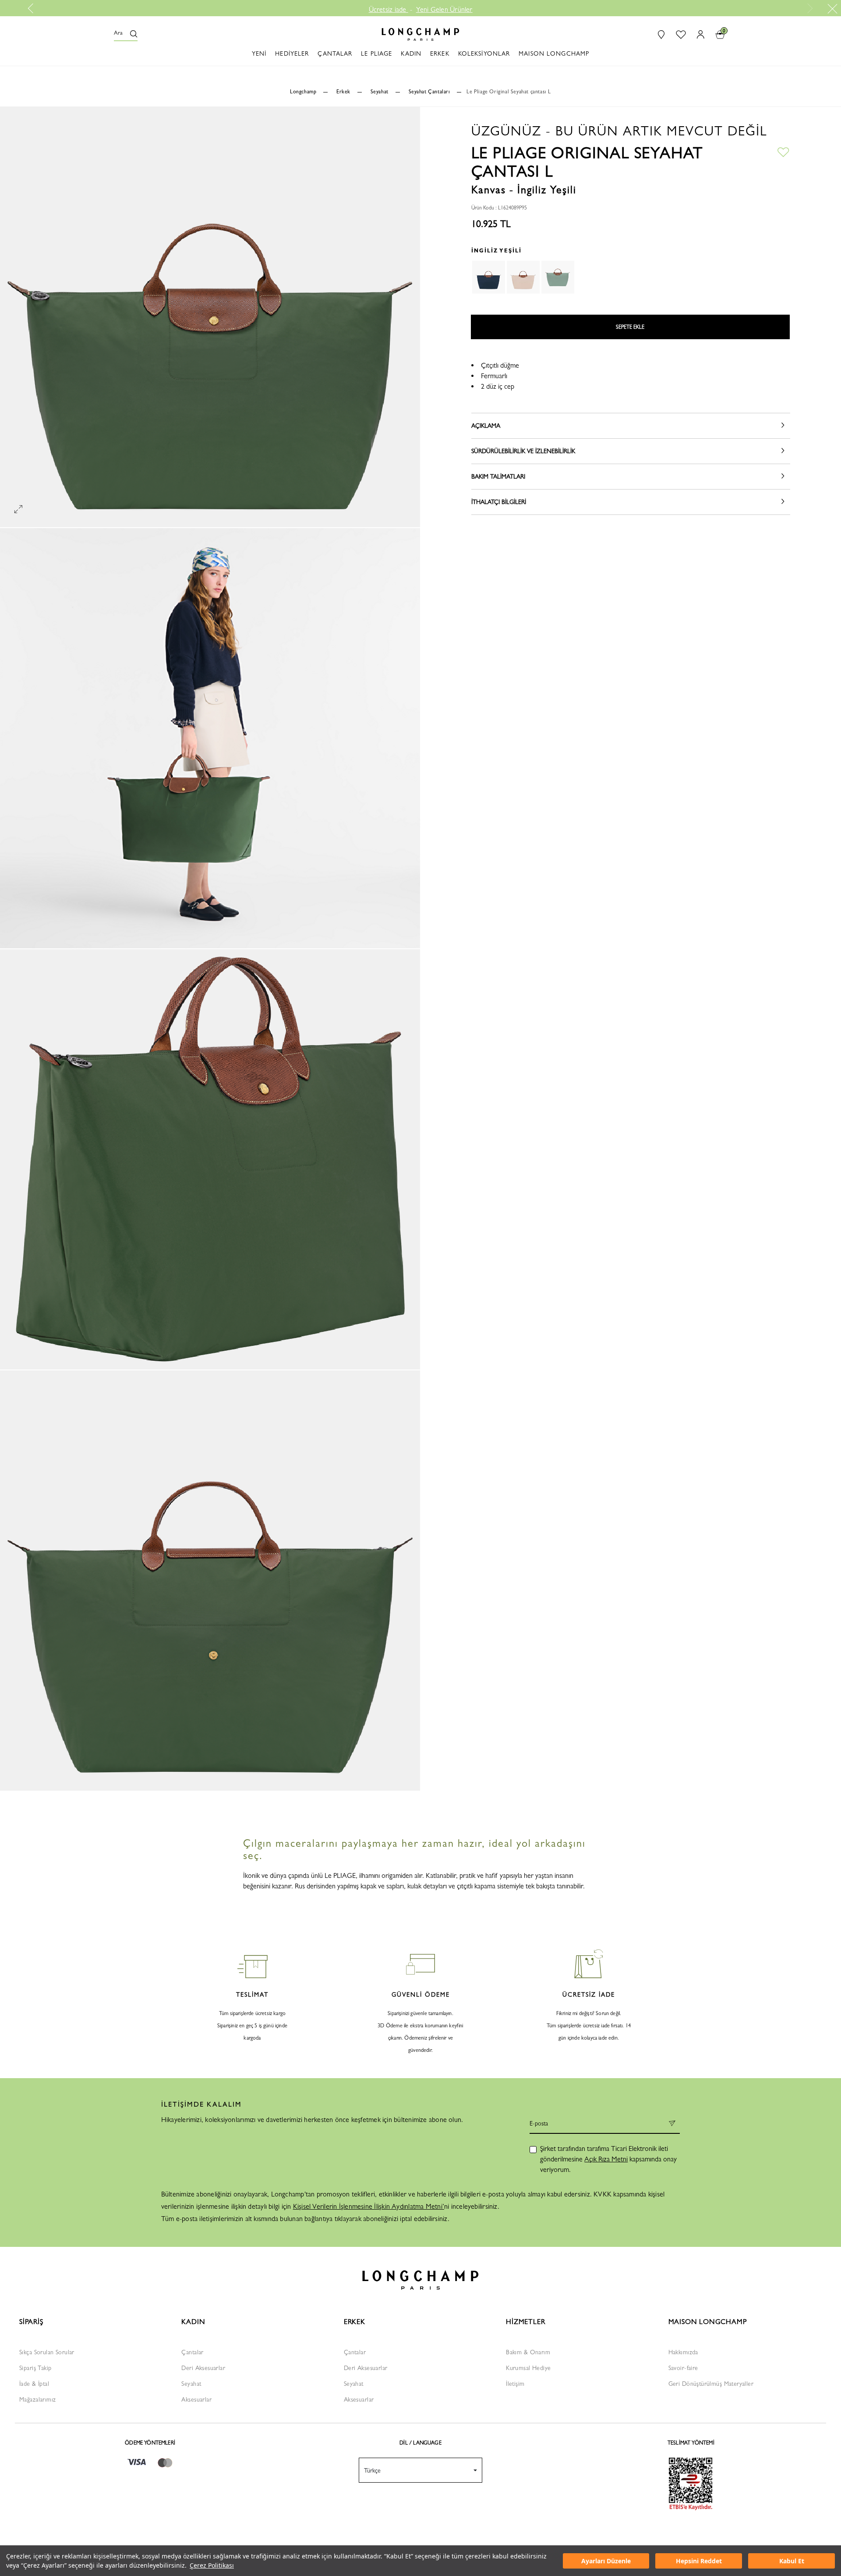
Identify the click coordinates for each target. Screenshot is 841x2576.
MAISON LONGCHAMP (708, 2322)
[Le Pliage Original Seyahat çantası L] (558, 277)
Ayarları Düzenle (606, 2561)
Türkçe (372, 2470)
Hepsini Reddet (699, 2561)
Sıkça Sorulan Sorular (47, 2352)
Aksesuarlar (196, 2399)
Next (809, 8)
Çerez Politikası (212, 2565)
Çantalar (192, 2352)
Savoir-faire (683, 2368)
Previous (34, 8)
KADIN (193, 2322)
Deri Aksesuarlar (203, 2368)
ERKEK (355, 2322)
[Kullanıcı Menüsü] (698, 34)
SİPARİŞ (31, 2322)
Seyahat (191, 2384)
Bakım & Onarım (528, 2352)
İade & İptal (34, 2384)
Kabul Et (792, 2561)
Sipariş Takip (35, 2368)
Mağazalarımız (37, 2399)
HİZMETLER (525, 2322)
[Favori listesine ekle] (783, 151)
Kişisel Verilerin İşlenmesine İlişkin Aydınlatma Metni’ (369, 2206)
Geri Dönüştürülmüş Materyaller (711, 2384)
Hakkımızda (683, 2352)
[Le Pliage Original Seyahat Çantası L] (488, 277)
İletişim (515, 2384)
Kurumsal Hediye (528, 2368)
